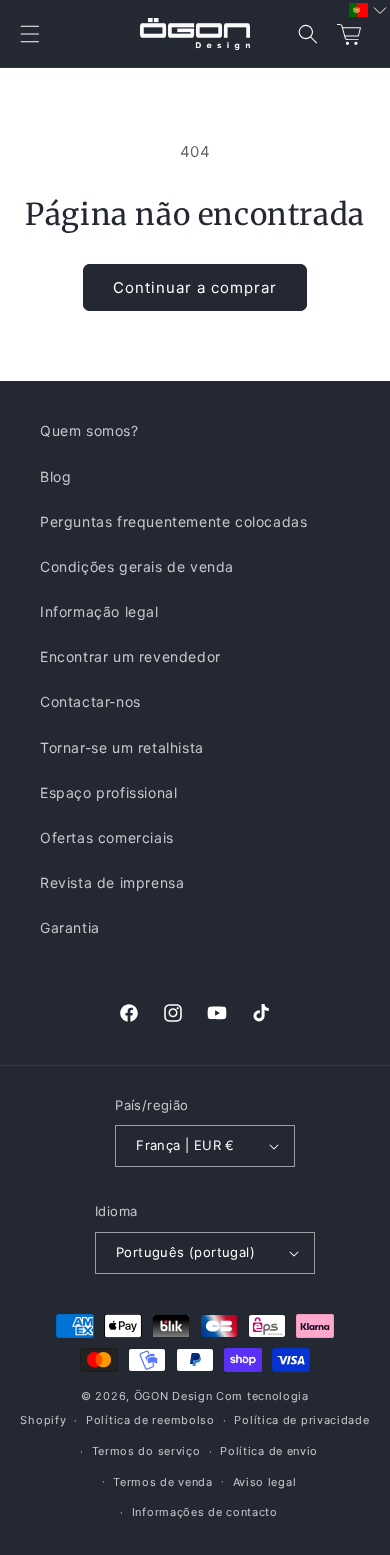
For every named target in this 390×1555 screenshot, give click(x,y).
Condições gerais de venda (137, 566)
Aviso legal (265, 1482)
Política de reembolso (150, 1420)
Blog (55, 476)
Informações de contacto (205, 1512)
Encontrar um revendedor (130, 656)
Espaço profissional (108, 792)
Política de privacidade (301, 1420)
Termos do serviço (146, 1451)
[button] (30, 34)
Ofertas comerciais (107, 837)
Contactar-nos (90, 701)
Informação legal (99, 611)
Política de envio (269, 1451)
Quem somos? (89, 430)
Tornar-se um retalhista (122, 747)
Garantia (70, 927)
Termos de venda (163, 1482)
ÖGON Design (173, 1396)
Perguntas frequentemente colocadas (173, 521)
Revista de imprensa (112, 882)
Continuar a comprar (195, 287)
